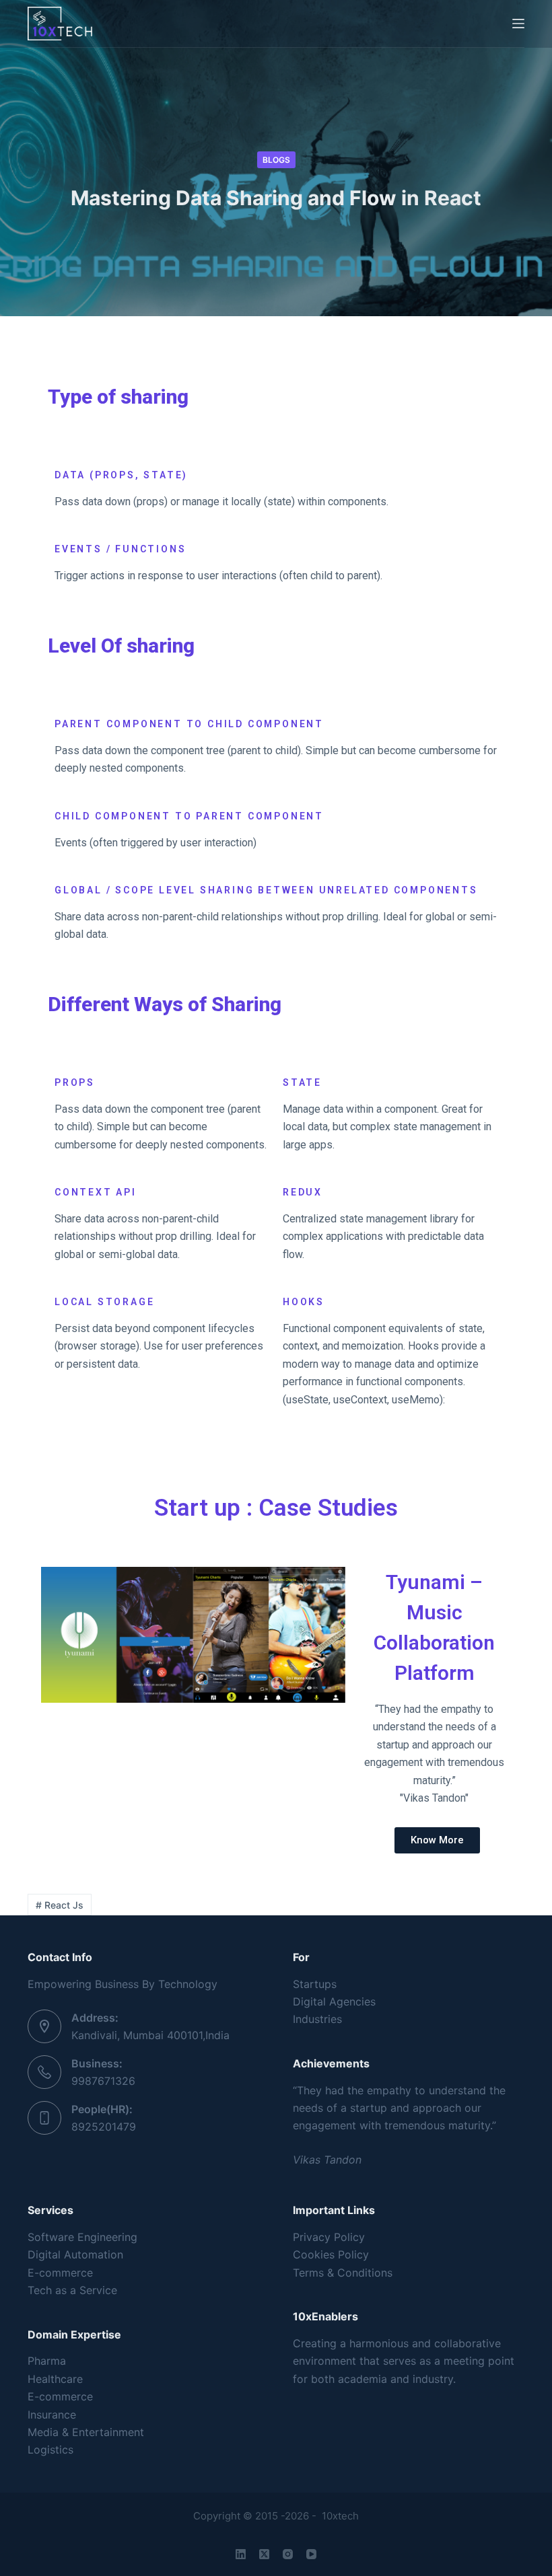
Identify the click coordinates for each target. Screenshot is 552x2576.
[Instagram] (288, 2554)
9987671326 (103, 2081)
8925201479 (104, 2127)
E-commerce (60, 2273)
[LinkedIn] (241, 2554)
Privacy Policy (329, 2237)
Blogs (276, 160)
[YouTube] (311, 2554)
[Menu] (518, 24)
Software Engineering (82, 2237)
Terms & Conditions (343, 2273)
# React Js (60, 1905)
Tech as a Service (72, 2290)
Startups (315, 1984)
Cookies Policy (331, 2254)
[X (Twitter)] (264, 2554)
